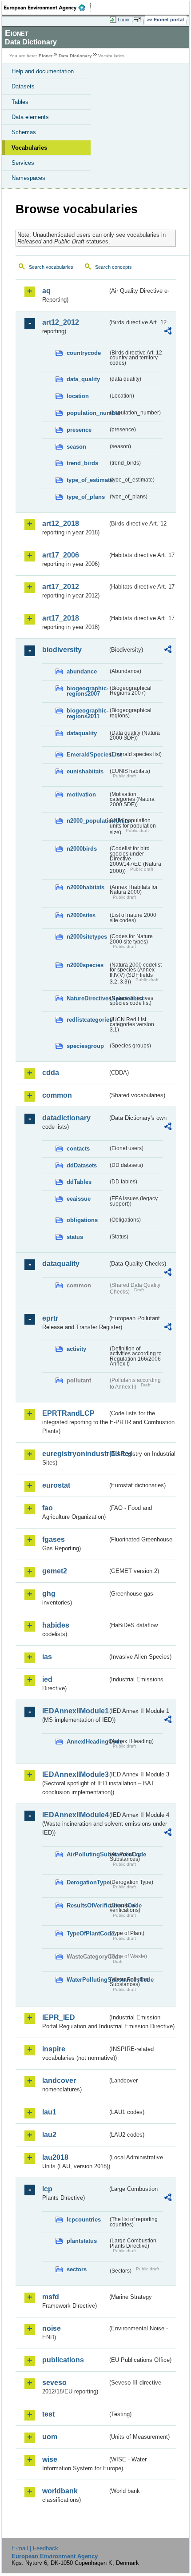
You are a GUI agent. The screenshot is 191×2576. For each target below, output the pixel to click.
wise (50, 2459)
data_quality (83, 379)
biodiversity (62, 650)
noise (52, 2328)
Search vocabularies (51, 267)
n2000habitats (86, 887)
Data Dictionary (75, 56)
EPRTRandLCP (68, 1413)
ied (47, 1679)
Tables (20, 102)
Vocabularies (29, 148)
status (75, 1237)
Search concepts (113, 267)
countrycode (84, 353)
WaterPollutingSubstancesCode (87, 1980)
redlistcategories (87, 1020)
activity (76, 1349)
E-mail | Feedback (35, 2548)
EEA (47, 8)
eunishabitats (85, 771)
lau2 (49, 2135)
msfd (51, 2297)
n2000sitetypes (87, 937)
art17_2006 (61, 555)
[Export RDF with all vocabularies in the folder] (168, 332)
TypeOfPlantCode (87, 1933)
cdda (51, 1073)
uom (50, 2437)
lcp (47, 2189)
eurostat (56, 1485)
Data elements (30, 117)
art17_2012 (61, 587)
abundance (82, 671)
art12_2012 (61, 322)
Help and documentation (43, 71)
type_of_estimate (87, 480)
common (57, 1095)
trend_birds (82, 463)
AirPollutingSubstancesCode (87, 1854)
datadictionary (66, 1118)
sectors (77, 2269)
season (76, 447)
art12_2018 (61, 524)
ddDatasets (82, 1165)
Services (23, 163)
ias (47, 1657)
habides (56, 1625)
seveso (54, 2383)
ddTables (79, 1182)
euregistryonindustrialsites (75, 1454)
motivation (81, 794)
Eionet (46, 56)
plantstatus (82, 2241)
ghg (49, 1594)
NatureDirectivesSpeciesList (87, 998)
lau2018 (55, 2157)
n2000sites (81, 915)
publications (63, 2360)
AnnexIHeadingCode (87, 1742)
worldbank (60, 2491)
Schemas (24, 132)
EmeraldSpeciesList (87, 754)
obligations (82, 1220)
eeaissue (79, 1199)
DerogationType (87, 1882)
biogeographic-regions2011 (87, 713)
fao (48, 1508)
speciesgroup (85, 1046)
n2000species (85, 965)
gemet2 (55, 1571)
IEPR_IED (59, 2017)
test (48, 2414)
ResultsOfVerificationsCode (87, 1905)
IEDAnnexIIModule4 (75, 1815)
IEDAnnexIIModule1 (75, 1711)
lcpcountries (84, 2220)
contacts (78, 1149)
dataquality (82, 733)
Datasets (23, 86)
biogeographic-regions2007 (87, 691)
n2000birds (82, 849)
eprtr (50, 1318)
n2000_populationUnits (87, 821)
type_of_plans (86, 497)
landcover (59, 2080)
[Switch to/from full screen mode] (139, 20)
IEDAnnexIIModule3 (75, 1774)
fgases (54, 1539)
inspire (54, 2049)
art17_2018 (61, 618)
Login (123, 20)
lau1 (49, 2112)
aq (46, 291)
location (78, 396)
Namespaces (28, 178)
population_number (87, 413)
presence (79, 430)
